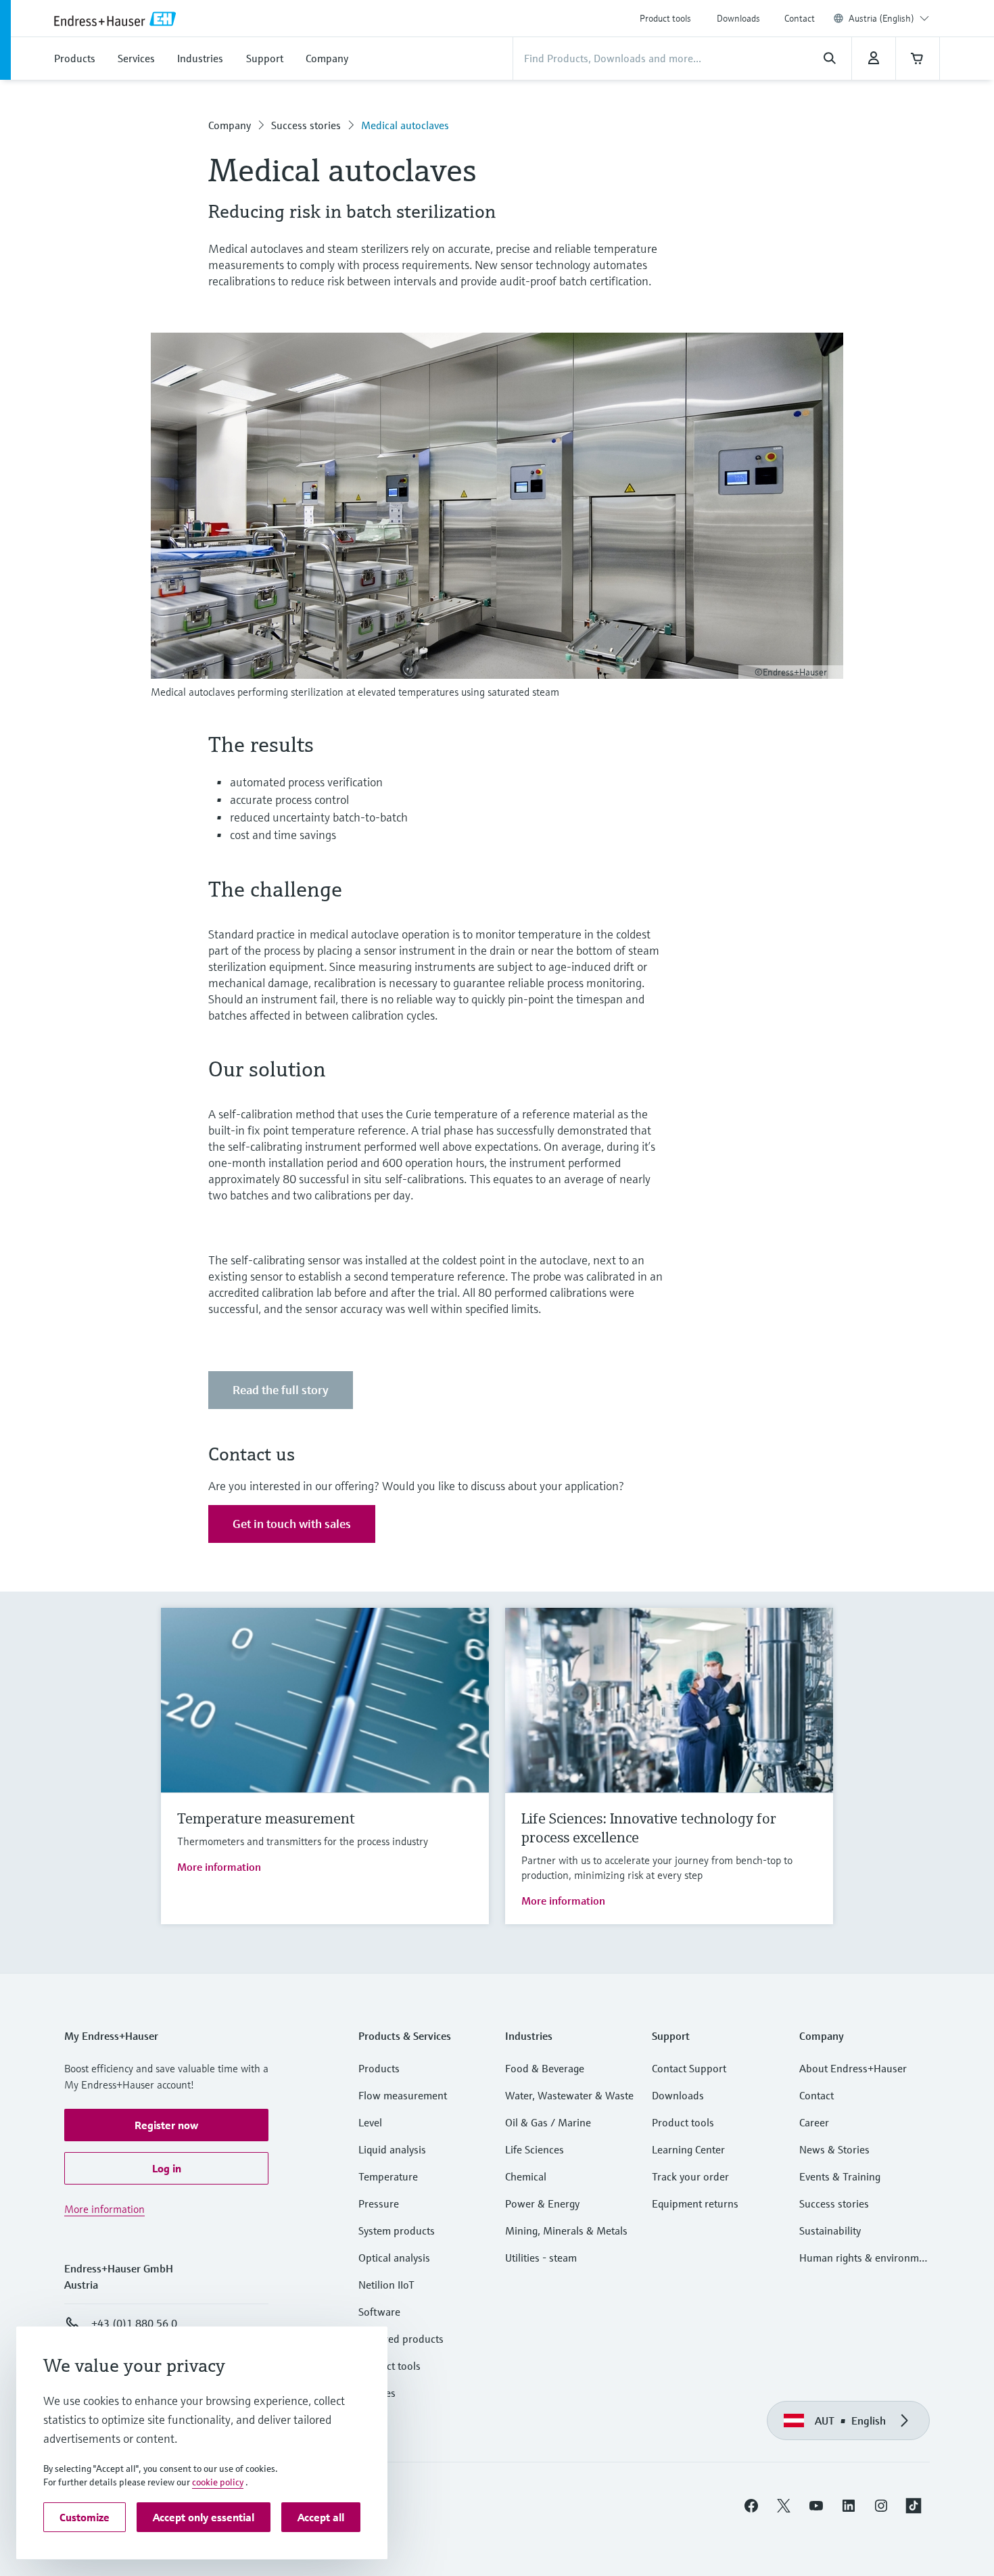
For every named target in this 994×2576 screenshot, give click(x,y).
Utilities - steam (541, 2258)
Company (230, 125)
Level (370, 2122)
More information (219, 1867)
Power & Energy (542, 2203)
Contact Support (689, 2068)
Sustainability (830, 2231)
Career (814, 2122)
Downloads (738, 18)
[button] (166, 2125)
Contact (800, 18)
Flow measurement (403, 2095)
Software (379, 2312)
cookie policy (218, 2482)
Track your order (690, 2176)
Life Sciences (535, 2149)
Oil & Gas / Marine (548, 2122)
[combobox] (889, 18)
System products (397, 2231)
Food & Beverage (545, 2068)
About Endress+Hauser (853, 2068)
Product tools (665, 18)
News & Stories (834, 2149)
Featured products (401, 2339)
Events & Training (840, 2176)
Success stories (306, 125)
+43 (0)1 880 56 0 (134, 2323)
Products (379, 2068)
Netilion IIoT (386, 2285)
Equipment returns (695, 2203)
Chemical (526, 2176)
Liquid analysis (392, 2149)
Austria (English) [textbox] (881, 18)
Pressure (379, 2203)
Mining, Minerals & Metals (566, 2231)
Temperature (388, 2176)
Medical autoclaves (405, 125)
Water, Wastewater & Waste (569, 2095)
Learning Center (688, 2149)
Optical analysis (394, 2258)
